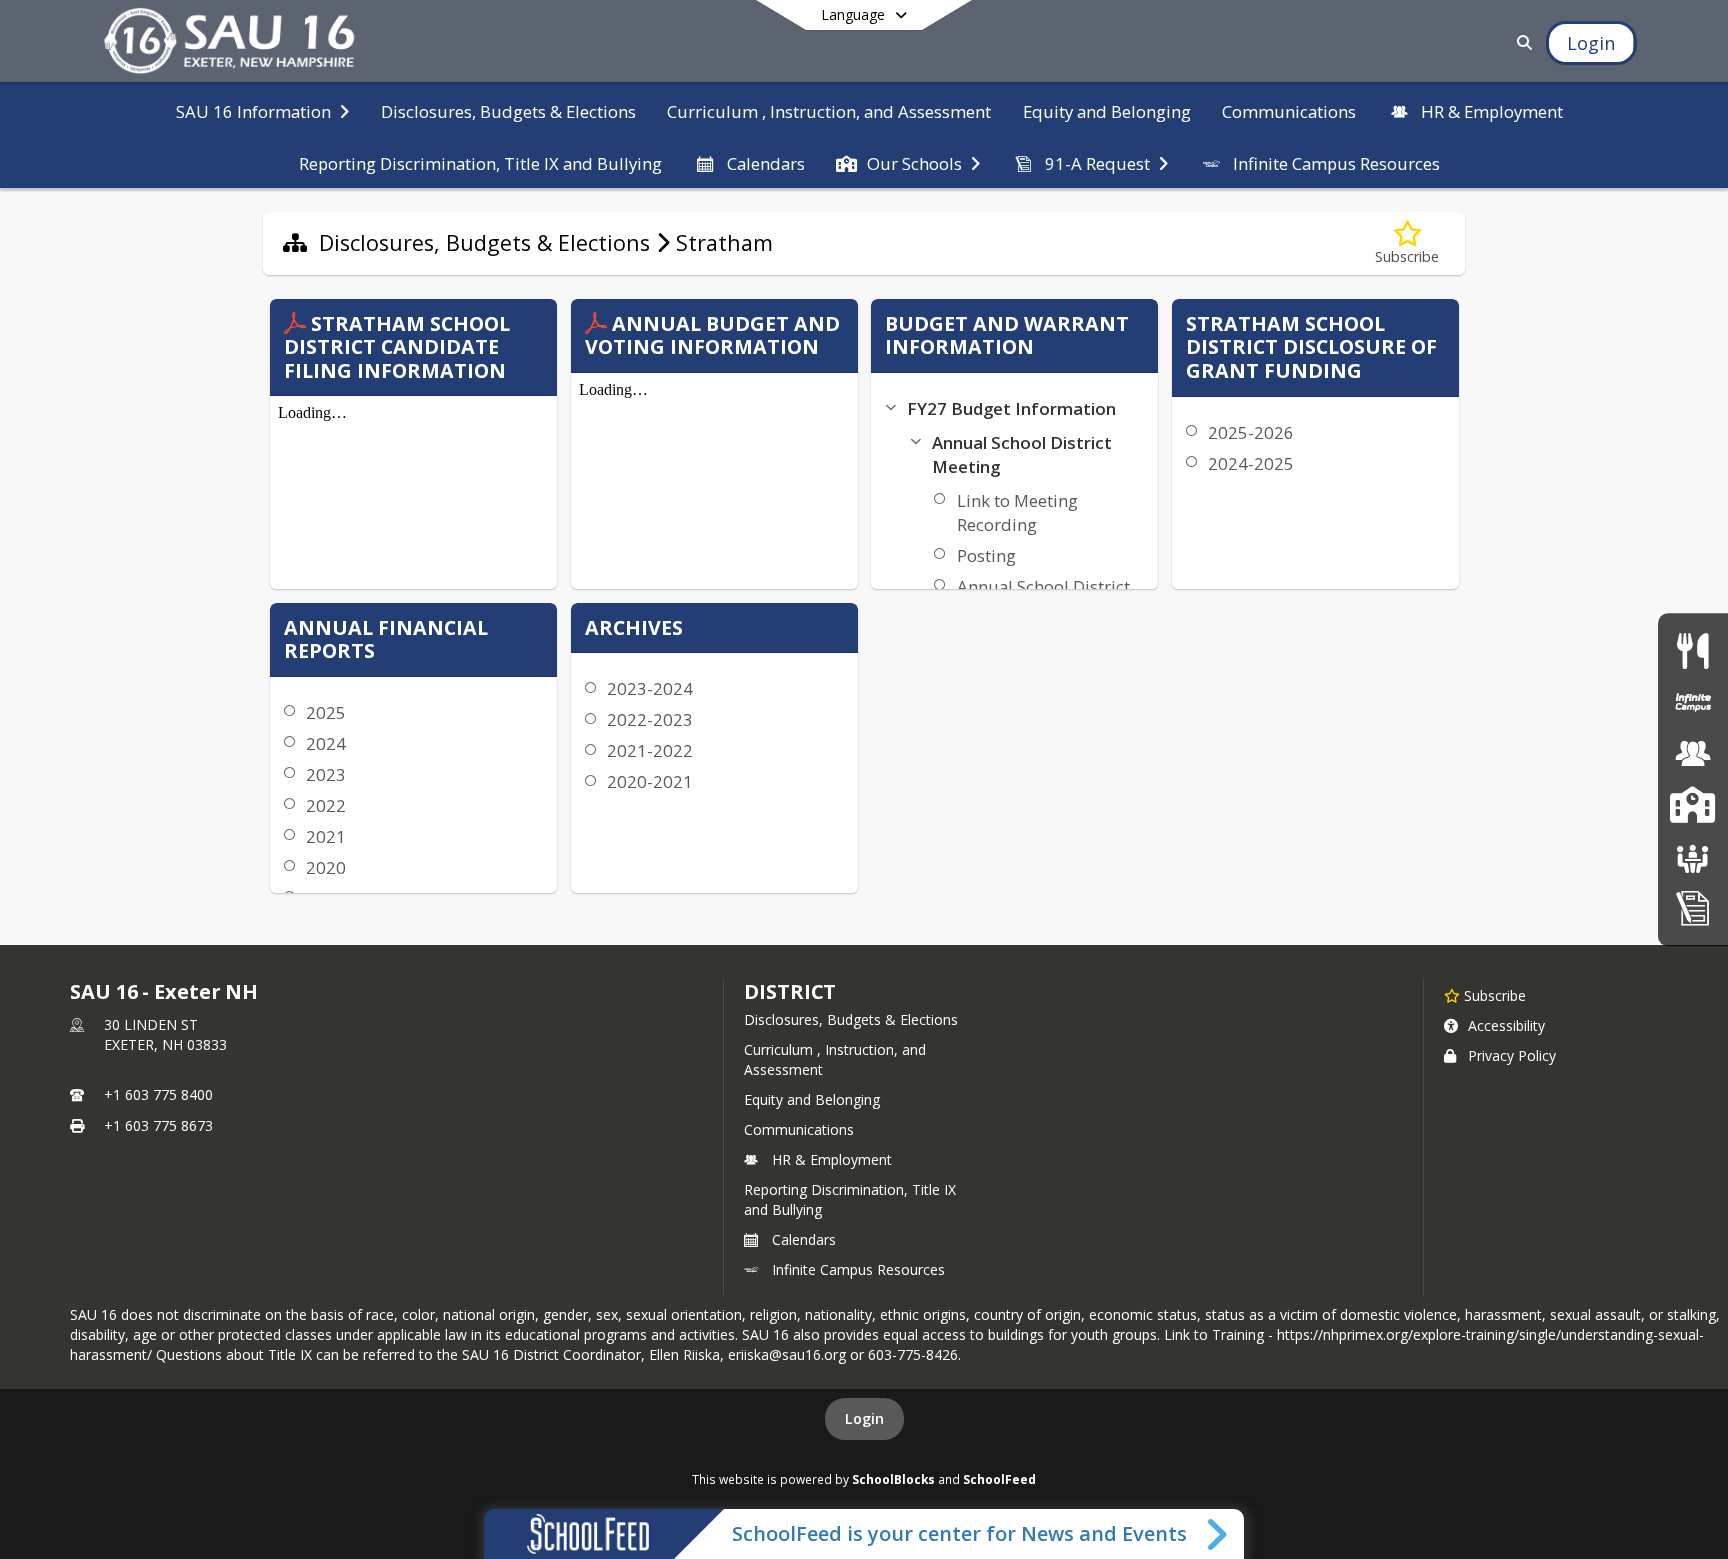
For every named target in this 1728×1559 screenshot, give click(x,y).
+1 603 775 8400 (158, 1094)
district (790, 991)
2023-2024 (650, 688)
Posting (986, 555)
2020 (326, 867)
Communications (799, 1129)
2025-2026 (1251, 432)
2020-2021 (650, 781)
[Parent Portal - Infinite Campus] (1693, 702)
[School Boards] (1693, 856)
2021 (326, 836)
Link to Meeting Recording (1017, 512)
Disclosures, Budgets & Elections (851, 1019)
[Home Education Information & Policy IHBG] (1693, 907)
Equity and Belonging (812, 1099)
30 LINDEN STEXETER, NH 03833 (165, 1034)
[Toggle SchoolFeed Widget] (1218, 1534)
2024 (326, 743)
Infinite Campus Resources (858, 1269)
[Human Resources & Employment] (1693, 753)
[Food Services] (1692, 650)
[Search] (1521, 42)
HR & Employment (832, 1159)
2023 (326, 774)
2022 (326, 805)
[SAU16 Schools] (1692, 805)
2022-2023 (650, 719)
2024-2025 (1251, 463)
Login (864, 1418)
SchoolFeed (999, 1479)
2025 (326, 712)
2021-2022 (650, 750)
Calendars (804, 1239)
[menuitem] (262, 110)
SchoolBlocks (893, 1479)
